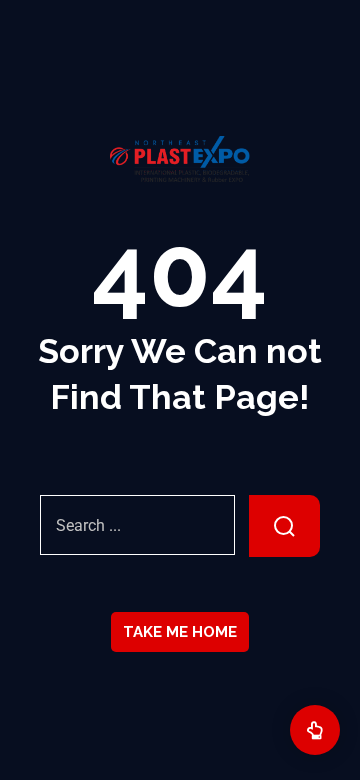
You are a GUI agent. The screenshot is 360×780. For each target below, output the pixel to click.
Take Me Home (180, 632)
